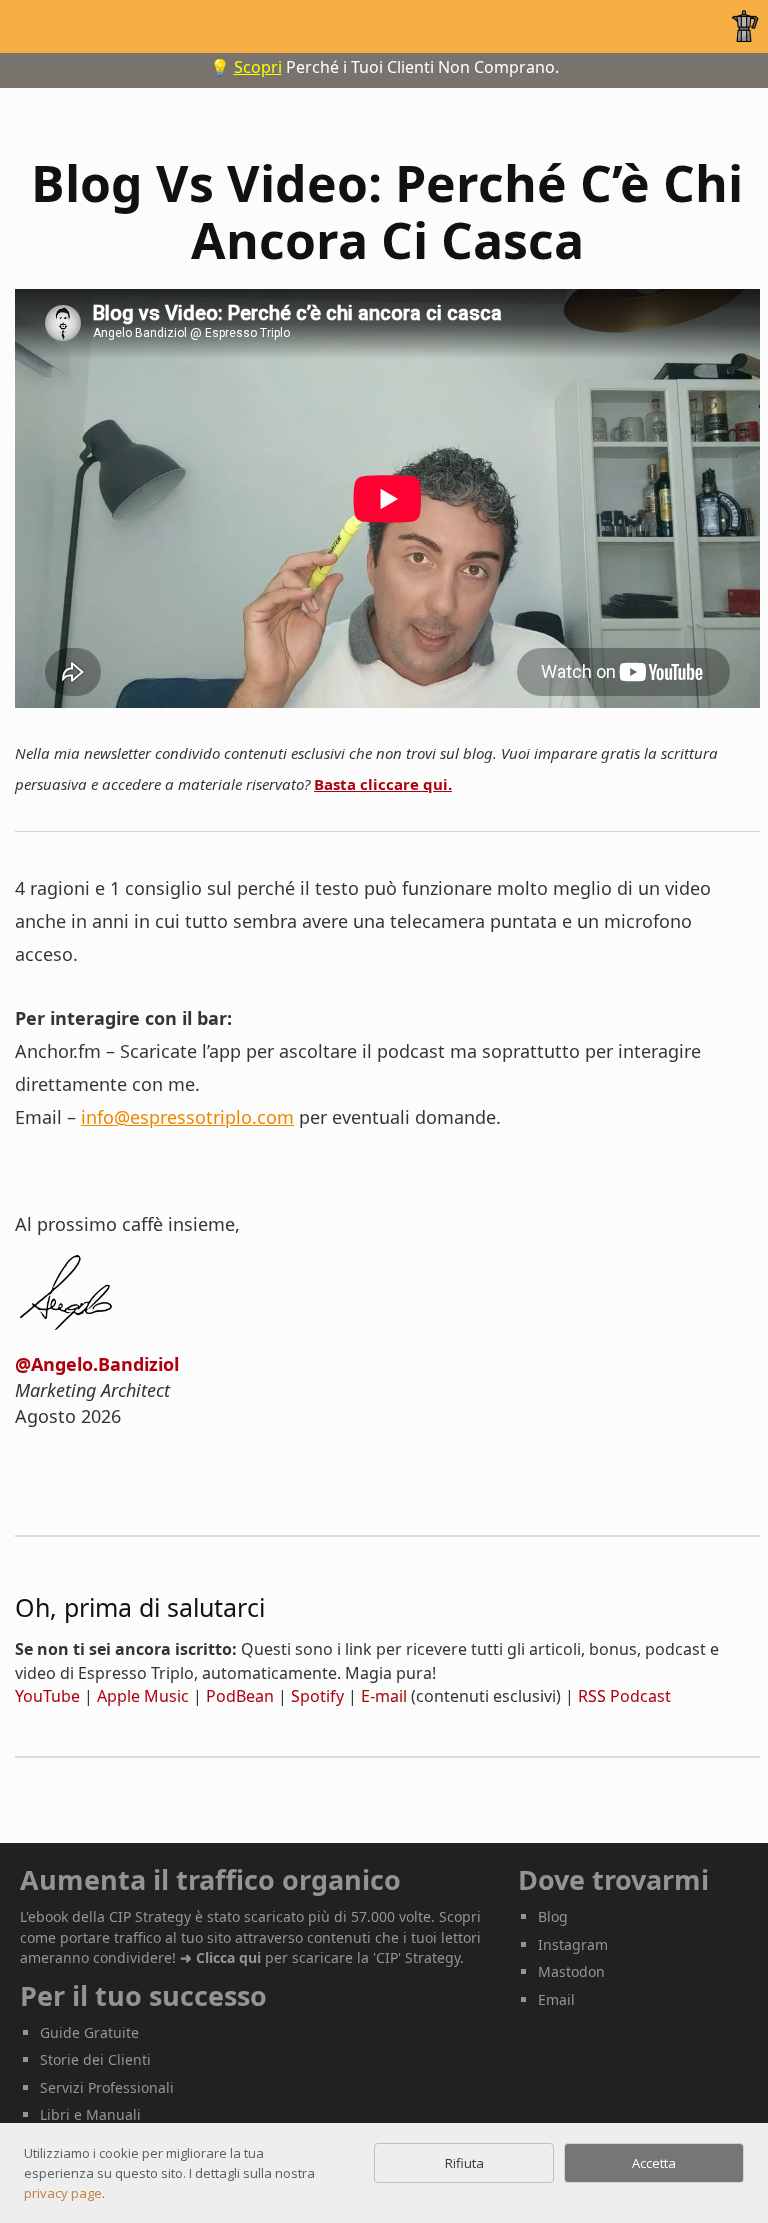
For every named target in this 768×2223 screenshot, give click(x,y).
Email (556, 1999)
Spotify (317, 1696)
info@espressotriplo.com (187, 1117)
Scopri (258, 67)
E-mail (384, 1696)
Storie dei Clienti (95, 2059)
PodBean (240, 1696)
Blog (553, 1916)
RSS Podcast (624, 1696)
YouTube (47, 1696)
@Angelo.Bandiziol (97, 1364)
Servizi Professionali (107, 2087)
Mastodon (571, 1971)
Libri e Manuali (90, 2114)
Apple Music (143, 1696)
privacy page (63, 2193)
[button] (741, 26)
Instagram (573, 1944)
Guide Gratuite (89, 2032)
